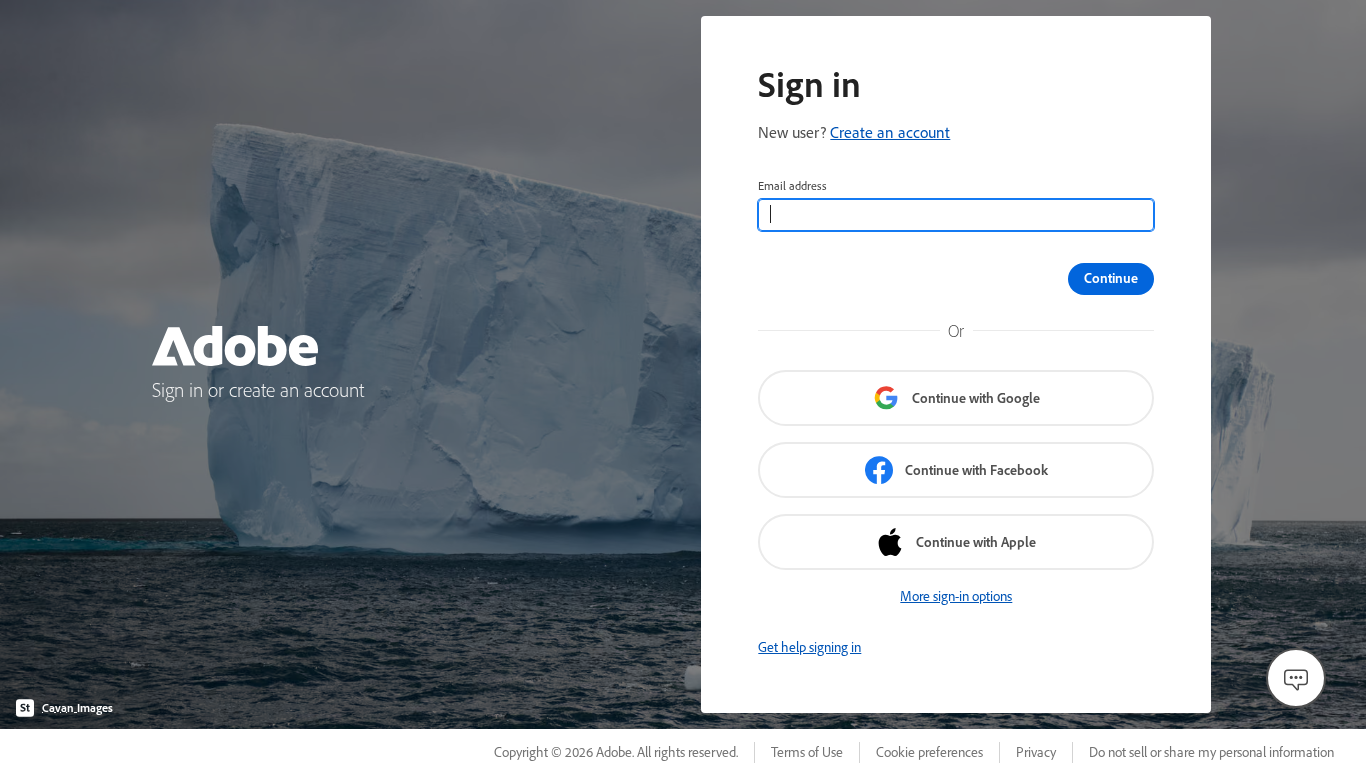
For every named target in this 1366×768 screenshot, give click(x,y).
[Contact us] (1296, 678)
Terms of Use (807, 752)
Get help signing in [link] (809, 647)
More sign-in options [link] (956, 596)
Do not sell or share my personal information (1211, 752)
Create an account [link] (890, 132)
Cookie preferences (929, 752)
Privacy (1036, 752)
